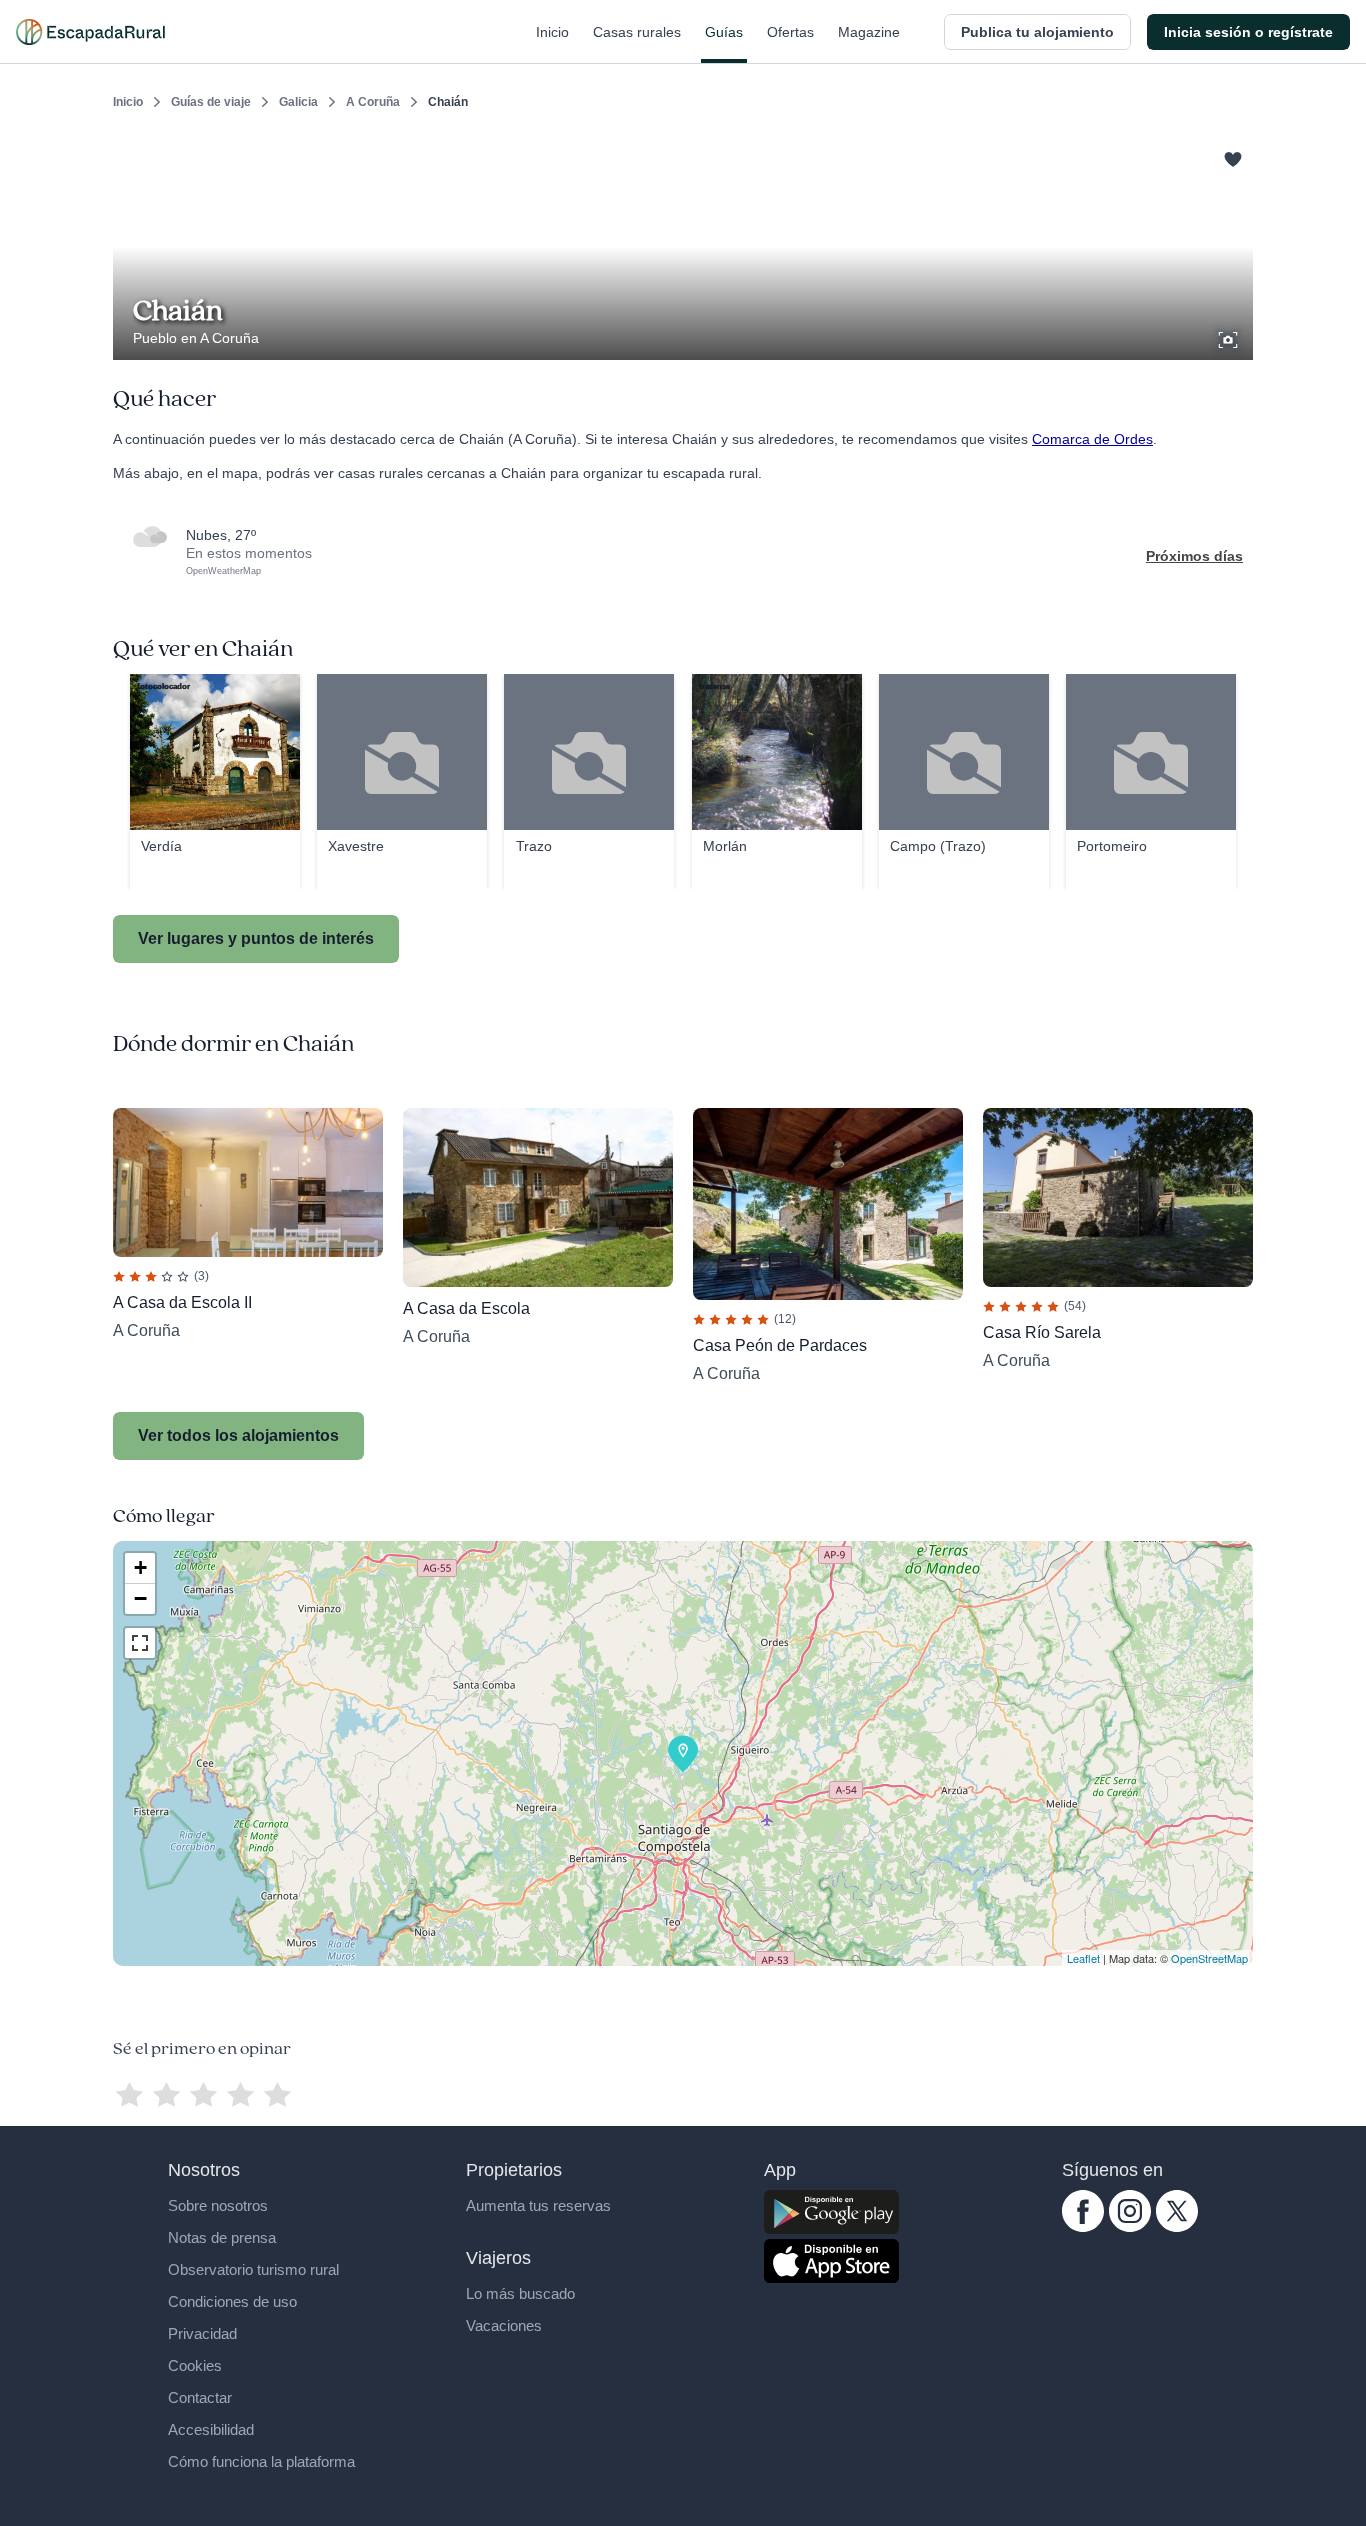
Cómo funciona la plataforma (261, 2461)
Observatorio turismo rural (253, 2269)
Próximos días (1194, 556)
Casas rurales (637, 32)
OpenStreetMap (1209, 1958)
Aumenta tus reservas (538, 2205)
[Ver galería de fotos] (1230, 337)
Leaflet (1083, 1958)
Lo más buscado (520, 2293)
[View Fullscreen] (140, 1643)
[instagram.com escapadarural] (1130, 2227)
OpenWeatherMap (223, 571)
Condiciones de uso (232, 2301)
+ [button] (140, 1567)
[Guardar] (1231, 156)
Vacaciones (504, 2325)
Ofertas (790, 32)
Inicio (552, 32)
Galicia (298, 102)
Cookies (195, 2365)
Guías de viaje (211, 102)
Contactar (200, 2397)
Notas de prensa (222, 2237)
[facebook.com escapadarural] (1083, 2227)
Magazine (869, 32)
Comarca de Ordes (1092, 439)
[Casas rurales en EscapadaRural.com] (90, 32)
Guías (724, 32)
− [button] (140, 1598)
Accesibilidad (211, 2429)
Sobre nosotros (218, 2205)
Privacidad (202, 2333)
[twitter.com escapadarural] (1177, 2227)
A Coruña (373, 102)
